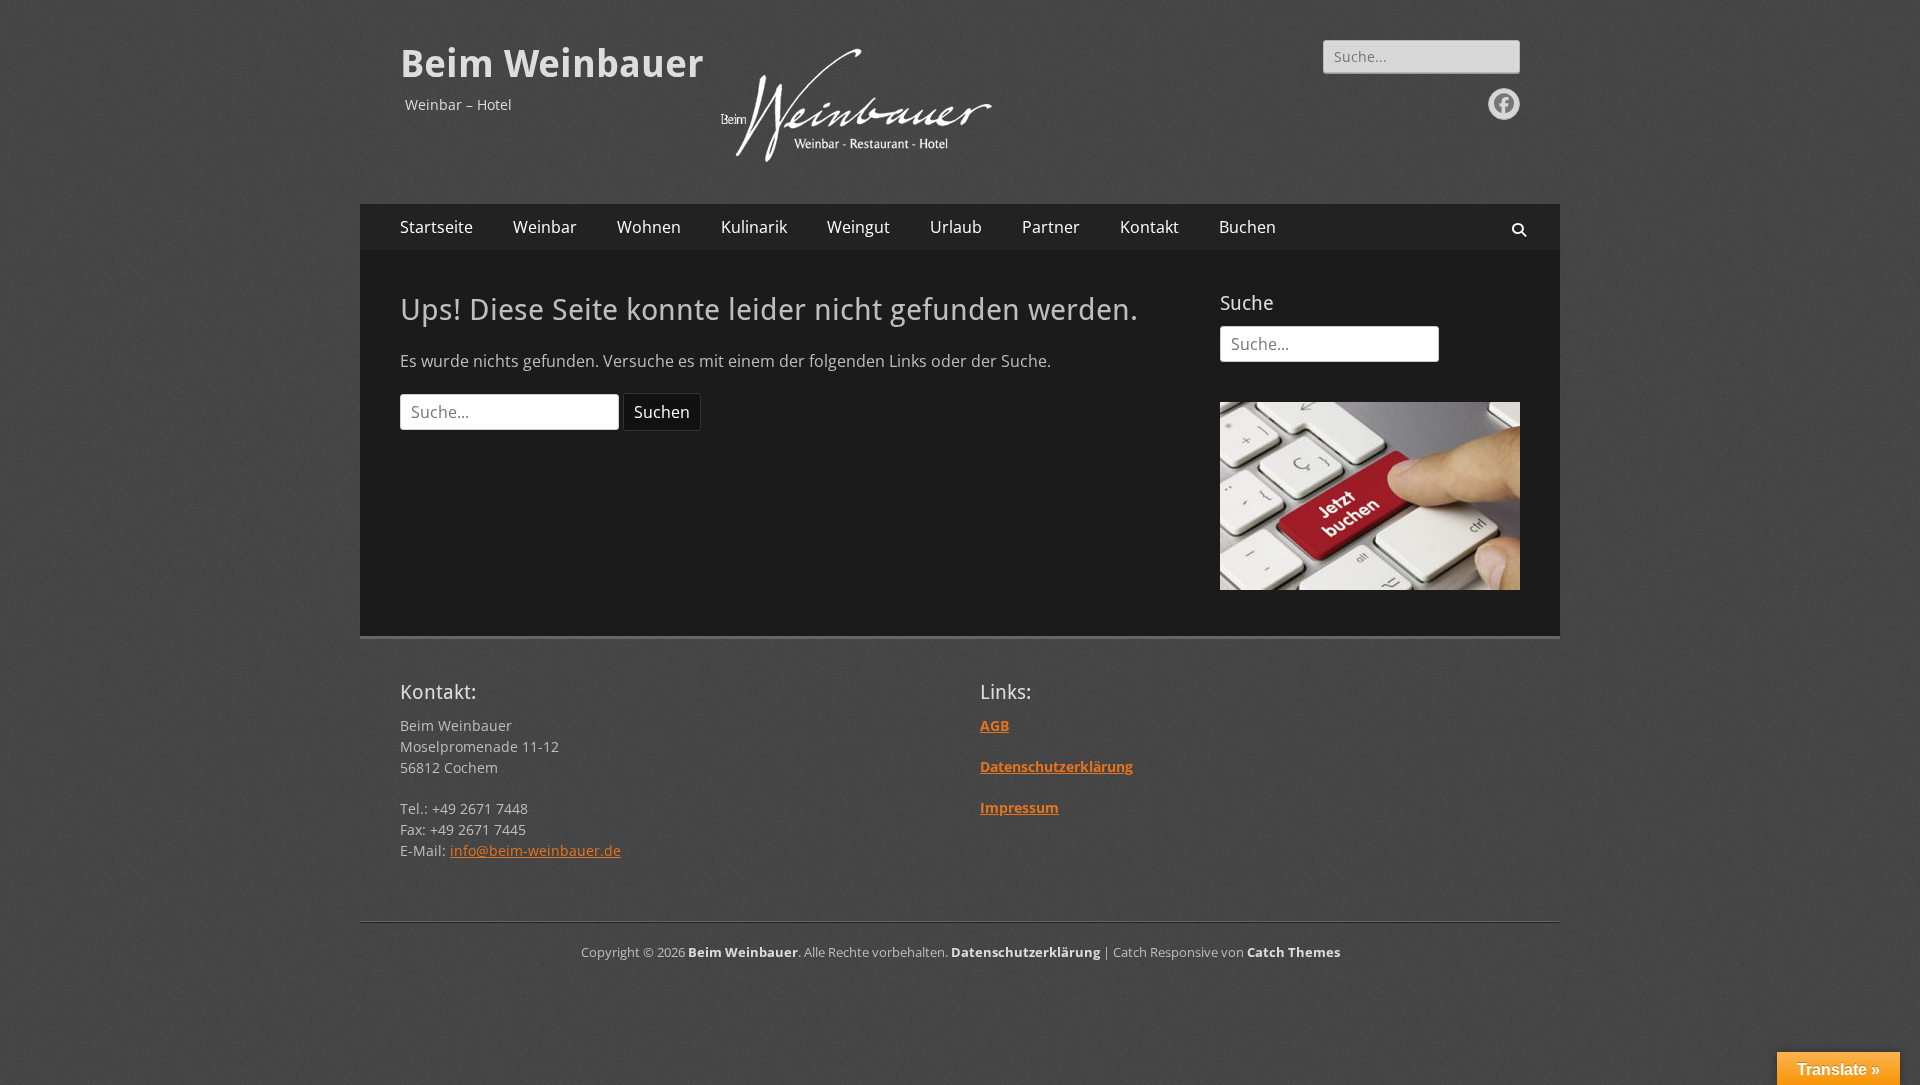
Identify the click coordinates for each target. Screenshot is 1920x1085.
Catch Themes (1293, 952)
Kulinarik (754, 227)
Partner (1051, 227)
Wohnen (649, 227)
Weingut (858, 227)
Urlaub (956, 227)
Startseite (436, 227)
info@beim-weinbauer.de (535, 850)
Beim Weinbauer (552, 64)
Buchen (1247, 227)
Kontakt (1149, 227)
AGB (994, 725)
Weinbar (545, 227)
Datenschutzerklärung (1025, 952)
